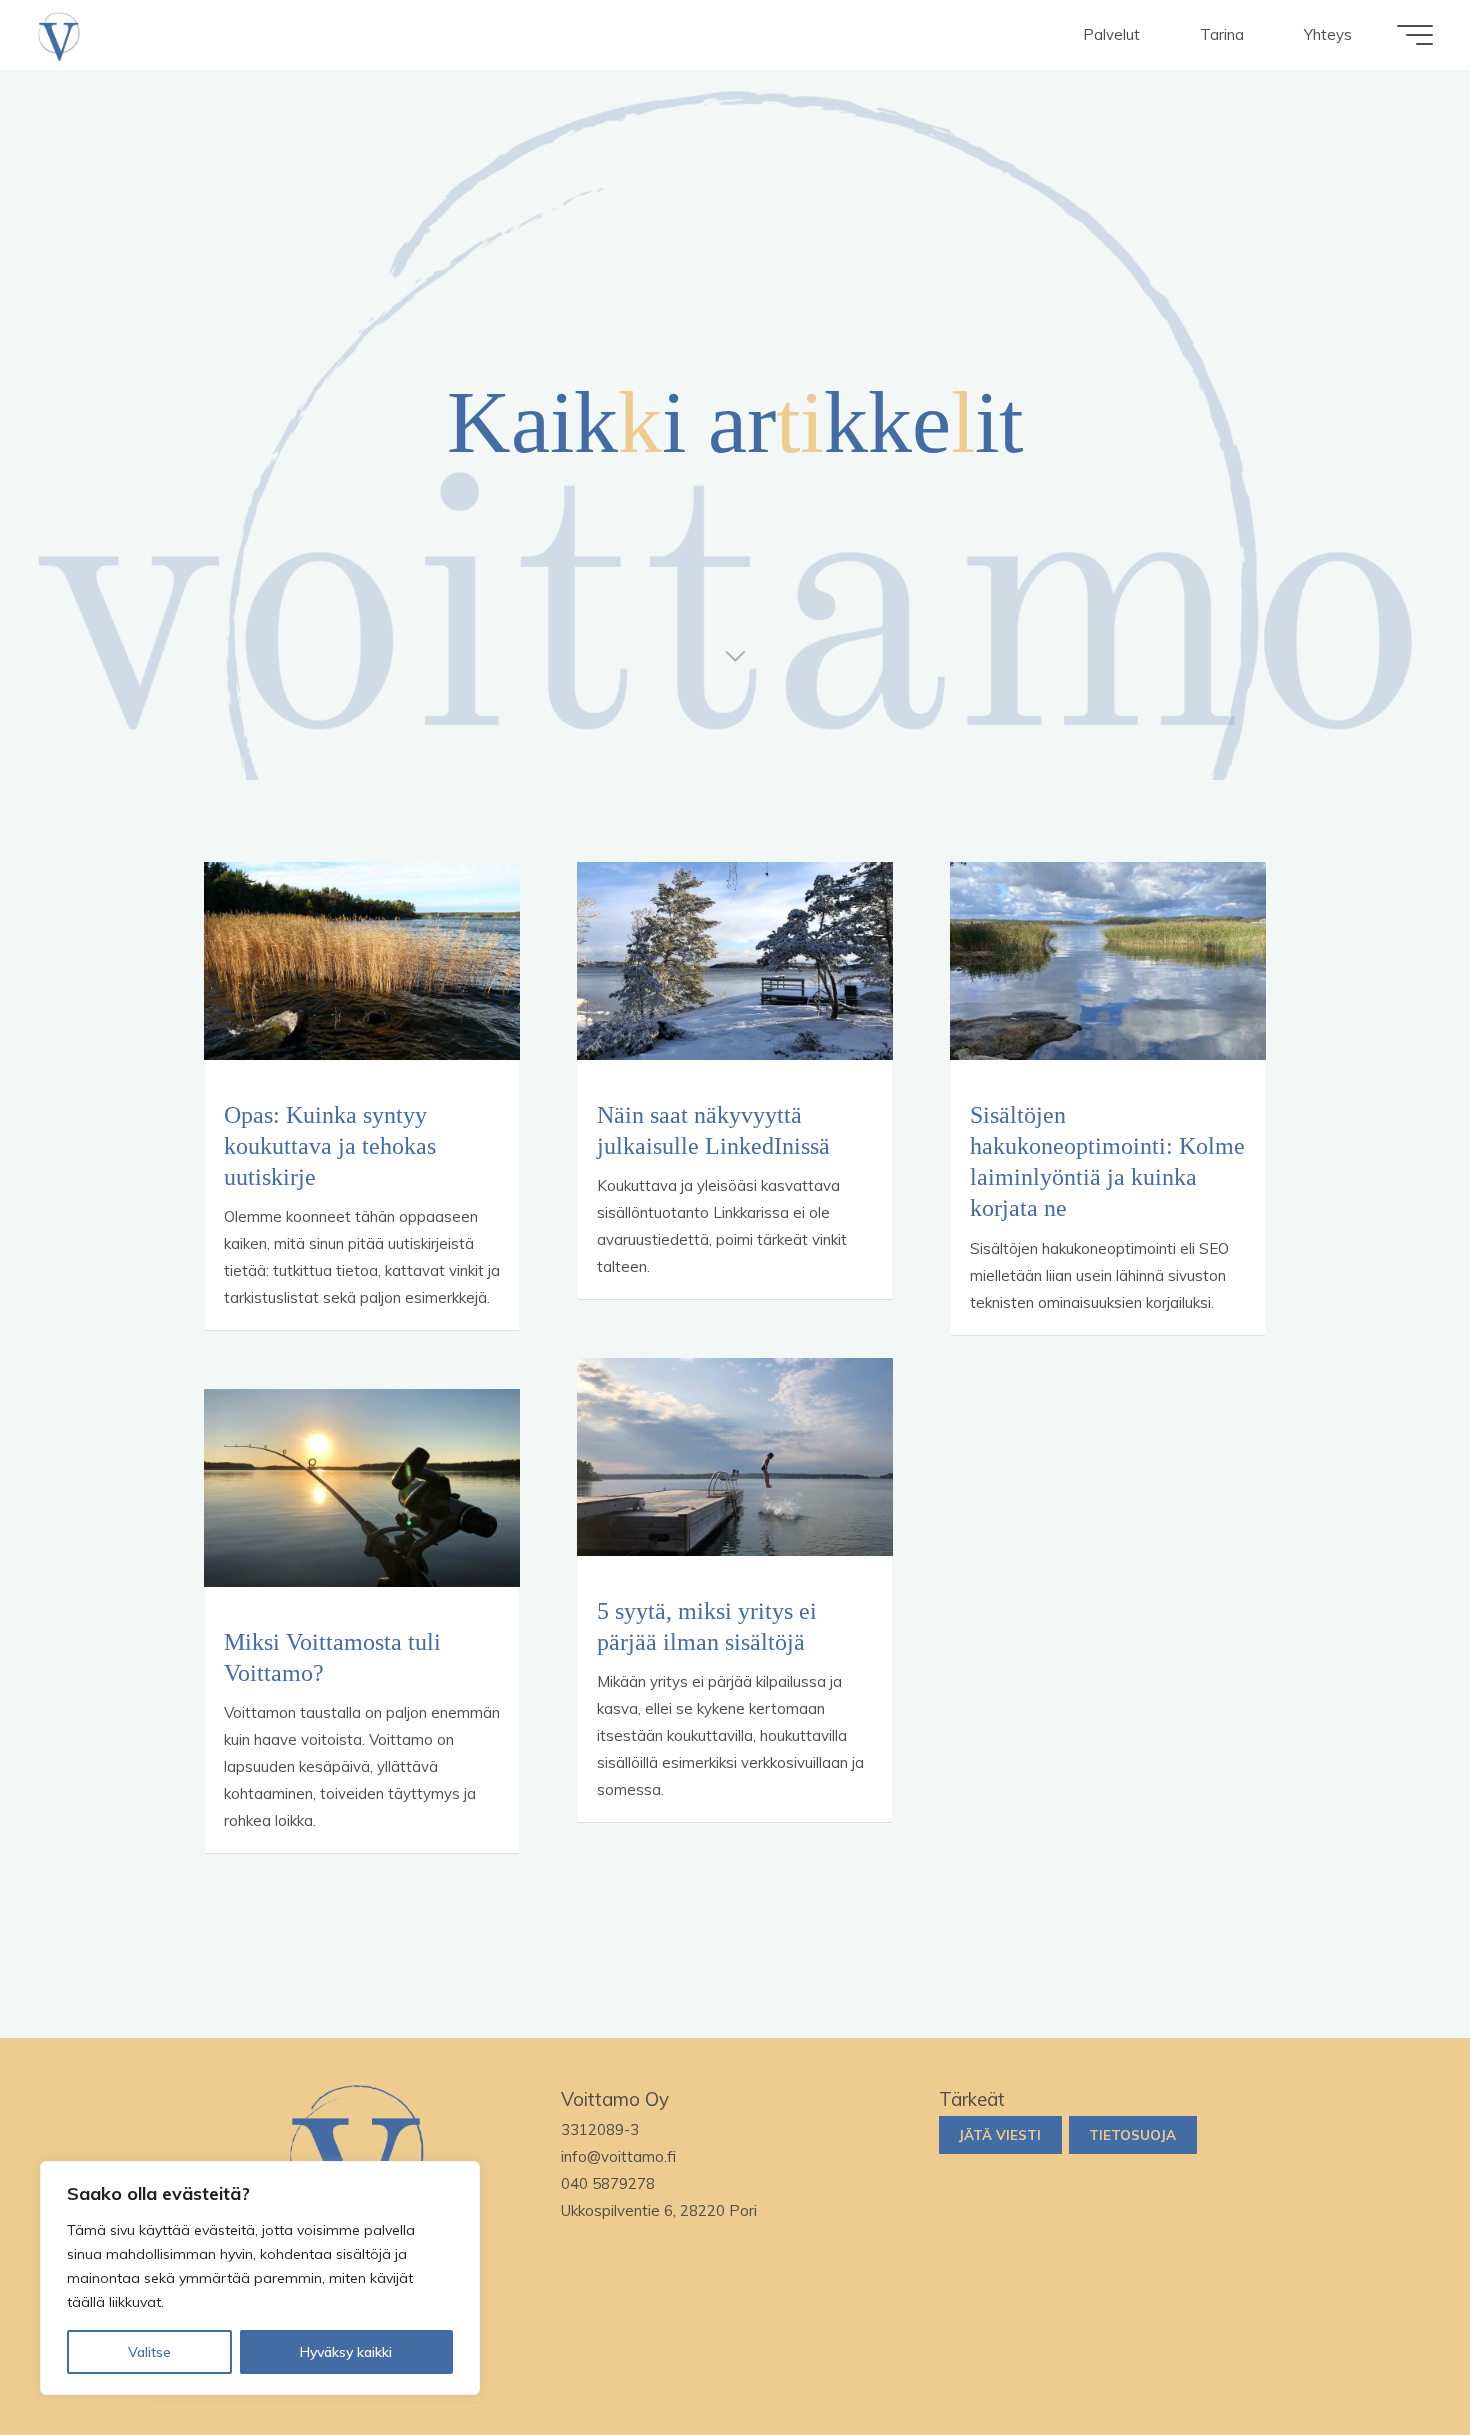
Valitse (149, 2352)
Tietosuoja (1132, 2134)
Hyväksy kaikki (346, 2352)
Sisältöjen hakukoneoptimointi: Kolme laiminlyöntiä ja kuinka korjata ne (1107, 1162)
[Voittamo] (59, 34)
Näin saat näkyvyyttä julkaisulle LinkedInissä (713, 1130)
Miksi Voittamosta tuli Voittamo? (332, 1657)
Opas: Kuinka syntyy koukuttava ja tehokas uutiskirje (330, 1146)
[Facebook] (785, 2348)
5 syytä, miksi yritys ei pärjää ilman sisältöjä (707, 1625)
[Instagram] (735, 2348)
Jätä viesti (1000, 2134)
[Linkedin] (686, 2348)
